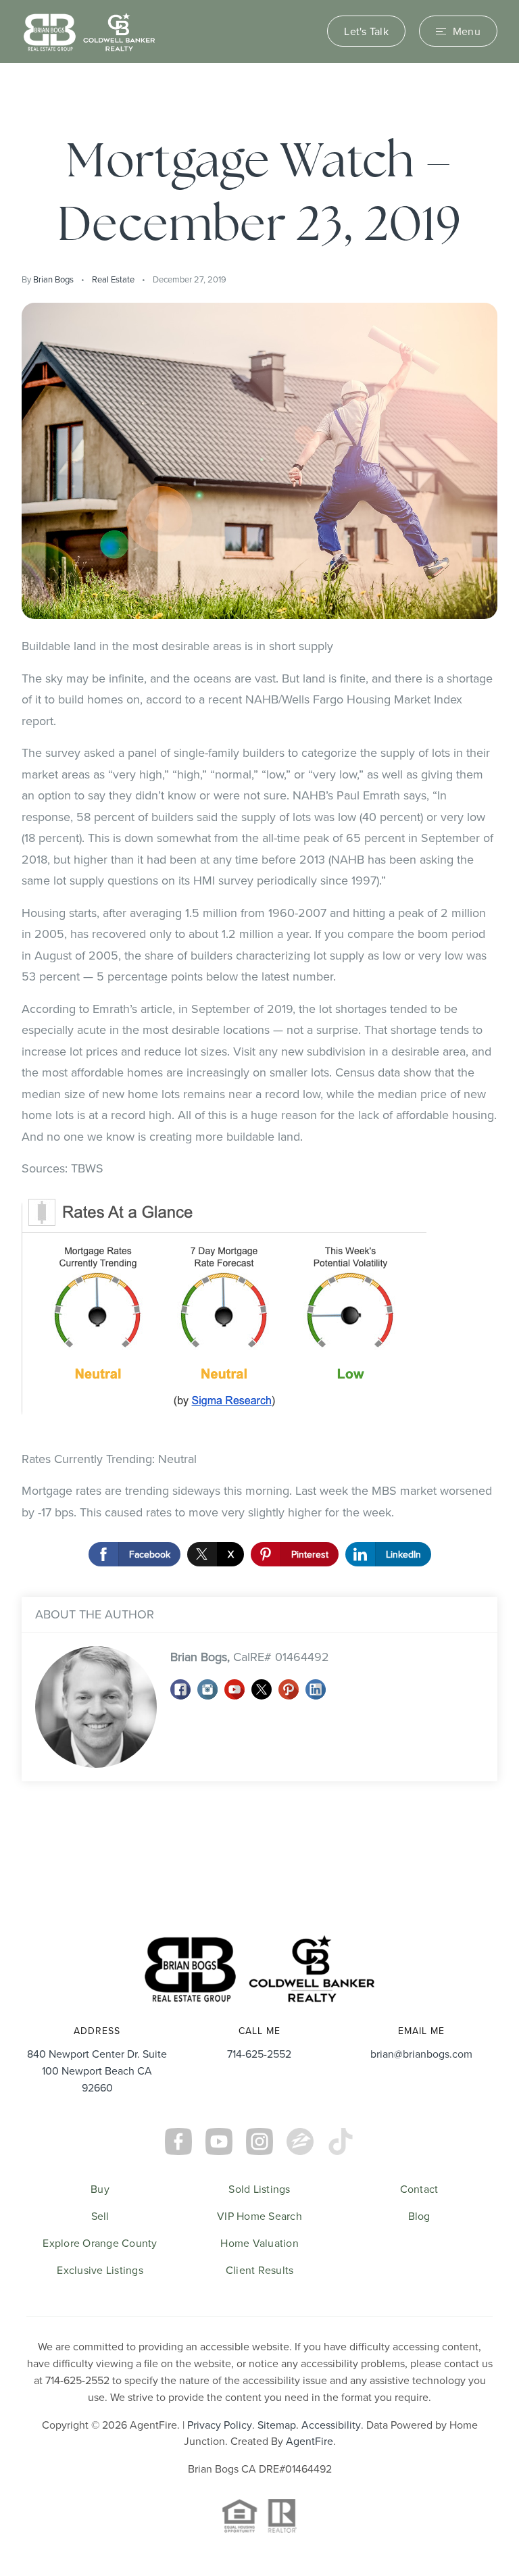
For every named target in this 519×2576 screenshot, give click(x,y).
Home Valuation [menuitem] (259, 2243)
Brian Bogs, (250, 1657)
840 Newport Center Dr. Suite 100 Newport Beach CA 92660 (97, 2071)
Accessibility (331, 2425)
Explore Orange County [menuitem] (100, 2243)
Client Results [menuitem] (260, 2270)
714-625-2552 (259, 2054)
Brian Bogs (53, 279)
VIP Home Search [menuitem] (259, 2216)
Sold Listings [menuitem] (259, 2189)
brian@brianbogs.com (421, 2054)
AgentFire (310, 2441)
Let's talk (366, 31)
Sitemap (277, 2425)
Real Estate (113, 279)
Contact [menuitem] (419, 2189)
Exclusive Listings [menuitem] (100, 2270)
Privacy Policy (220, 2425)
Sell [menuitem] (100, 2216)
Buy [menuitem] (100, 2189)
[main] (259, 987)
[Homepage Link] (89, 30)
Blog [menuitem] (419, 2216)
